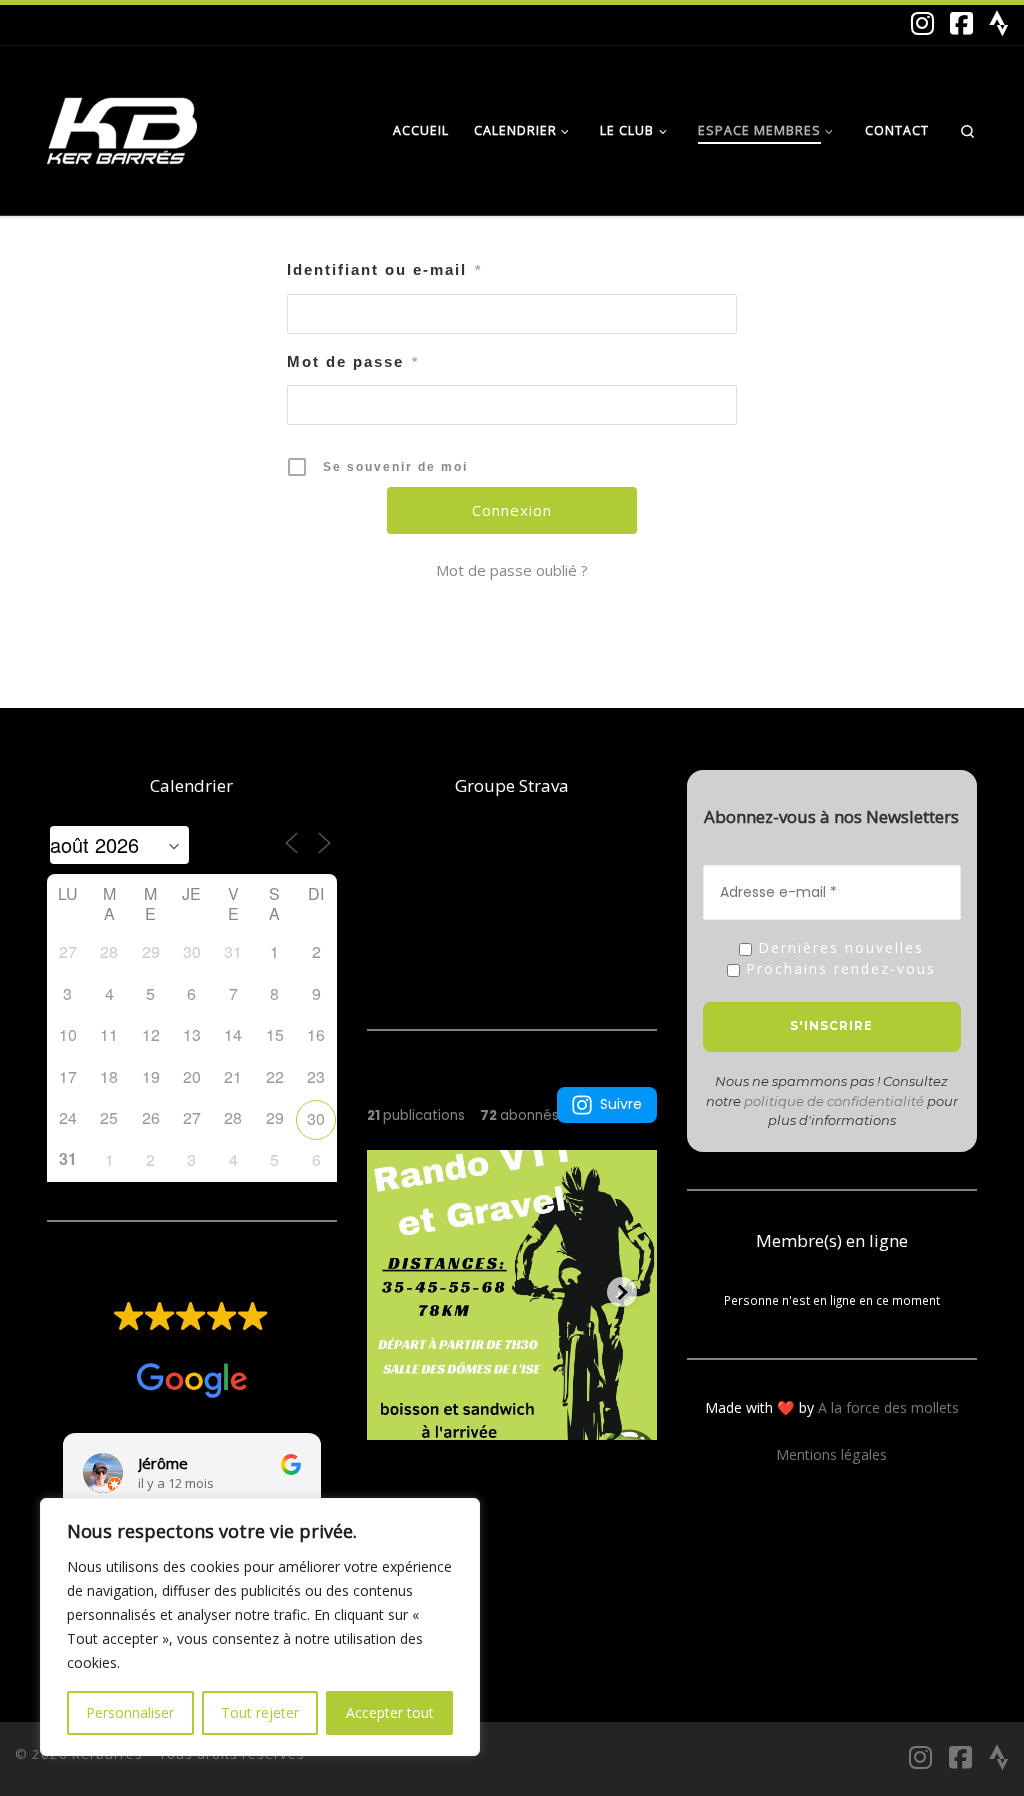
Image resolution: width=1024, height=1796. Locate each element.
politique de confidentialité (834, 1101)
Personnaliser (130, 1712)
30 (316, 1118)
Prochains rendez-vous (838, 969)
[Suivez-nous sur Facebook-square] (961, 24)
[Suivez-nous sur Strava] (999, 24)
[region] (260, 1627)
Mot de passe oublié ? (512, 570)
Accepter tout (390, 1712)
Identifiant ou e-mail (384, 269)
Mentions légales (831, 1454)
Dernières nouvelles (838, 948)
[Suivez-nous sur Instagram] (922, 24)
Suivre (621, 1104)
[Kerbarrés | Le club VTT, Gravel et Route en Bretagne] (122, 125)
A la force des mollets (888, 1407)
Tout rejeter (260, 1712)
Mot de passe (353, 361)
